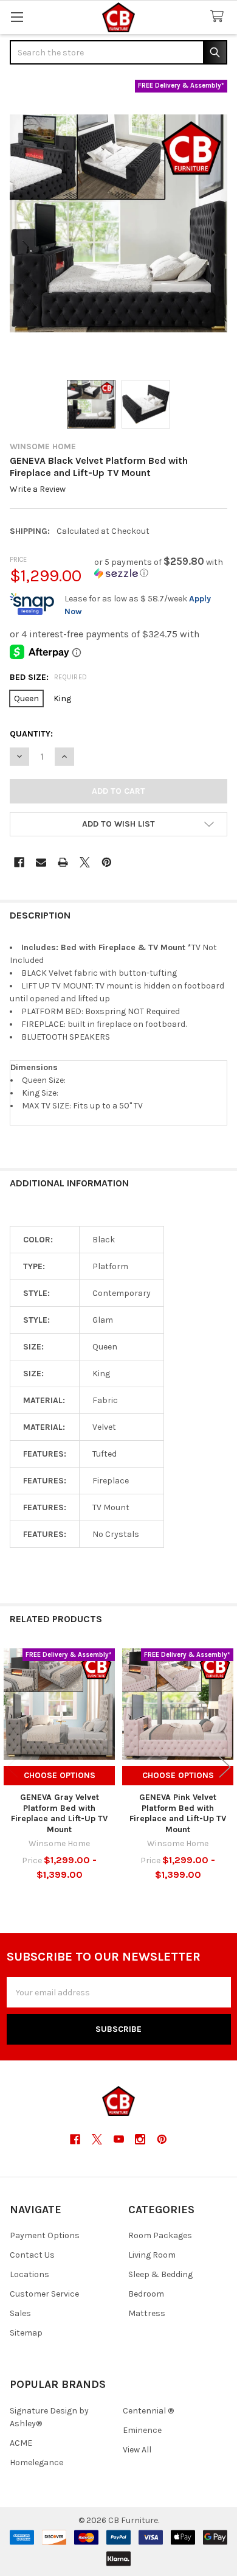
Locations (29, 2274)
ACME (21, 2443)
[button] (161, 568)
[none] (118, 223)
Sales (20, 2313)
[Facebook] (19, 862)
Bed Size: (49, 677)
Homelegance (36, 2462)
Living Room (152, 2255)
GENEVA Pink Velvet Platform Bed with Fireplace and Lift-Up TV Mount (178, 1813)
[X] (85, 862)
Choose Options (60, 1775)
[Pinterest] (107, 862)
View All (137, 2450)
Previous (12, 1767)
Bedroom (146, 2294)
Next (225, 1767)
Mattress (147, 2313)
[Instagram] (140, 2139)
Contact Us (32, 2255)
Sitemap (26, 2333)
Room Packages (160, 2235)
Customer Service (44, 2294)
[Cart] (219, 17)
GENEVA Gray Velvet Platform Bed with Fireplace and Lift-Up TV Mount (59, 1813)
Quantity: (31, 734)
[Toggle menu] (17, 17)
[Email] (41, 862)
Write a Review (38, 489)
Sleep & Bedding (160, 2274)
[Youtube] (119, 2139)
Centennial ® (148, 2411)
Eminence (142, 2430)
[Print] (63, 862)
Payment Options (45, 2235)
